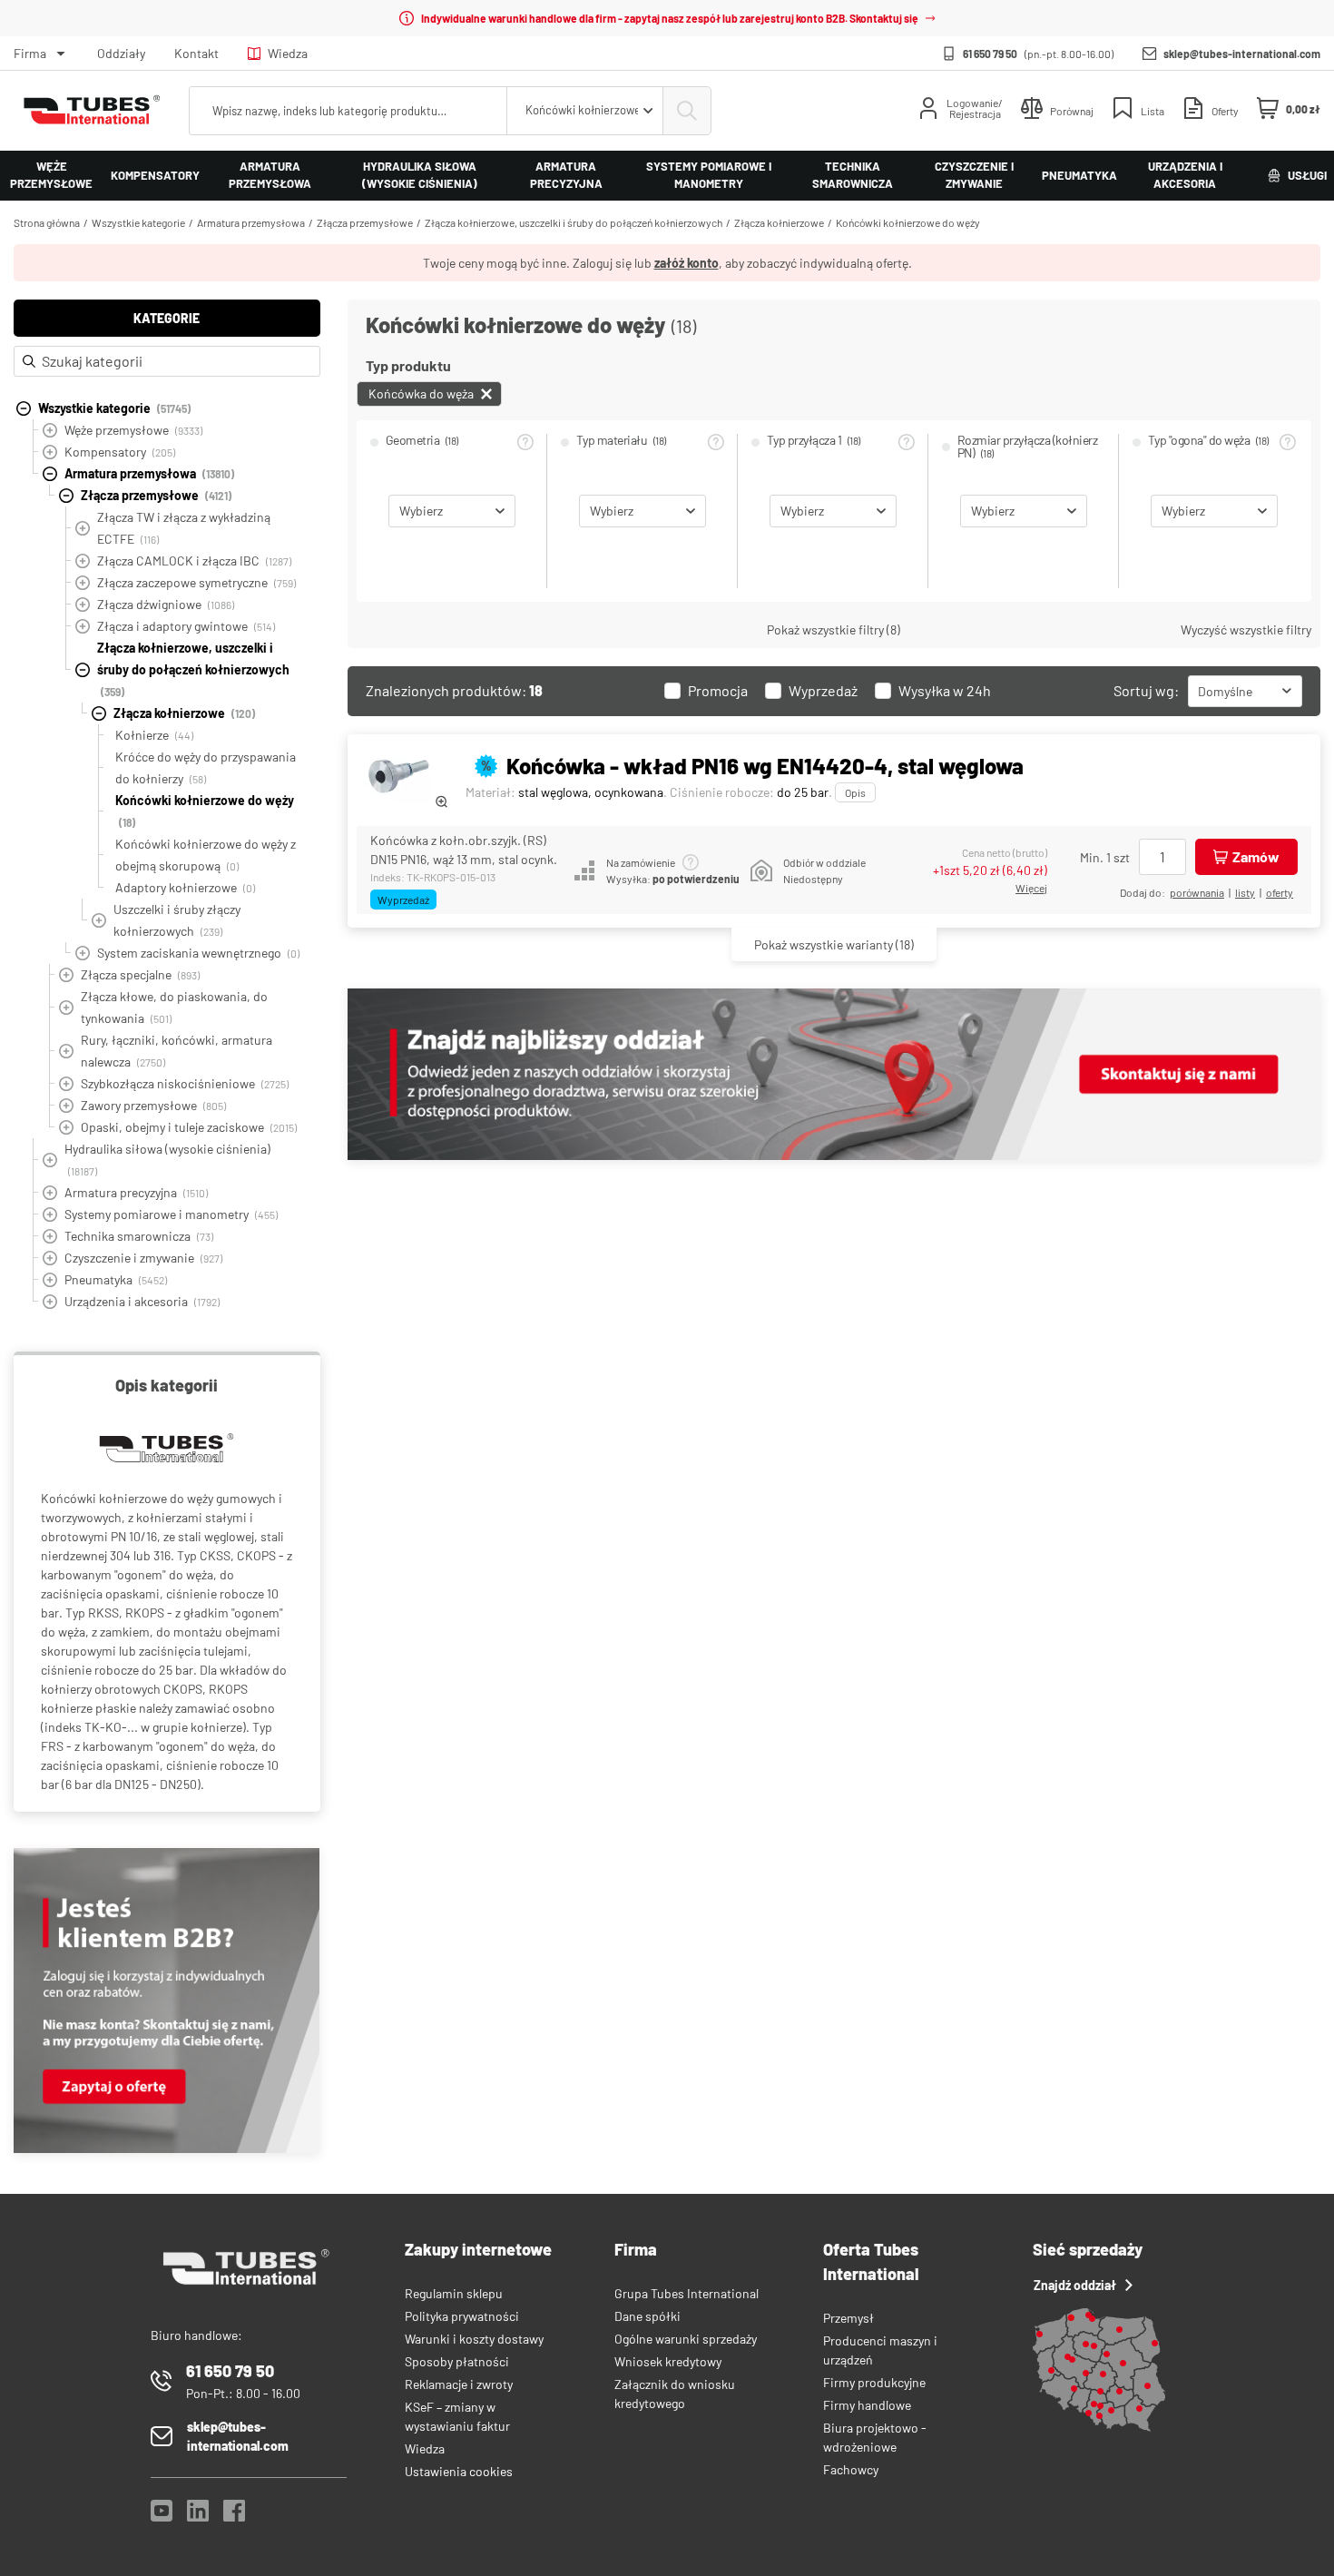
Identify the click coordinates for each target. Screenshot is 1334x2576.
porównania (1197, 892)
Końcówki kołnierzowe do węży (908, 222)
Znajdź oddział (1075, 2285)
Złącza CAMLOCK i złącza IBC (194, 560)
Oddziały (121, 53)
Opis (855, 792)
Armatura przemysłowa (270, 175)
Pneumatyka (1079, 175)
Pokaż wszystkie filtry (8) (834, 629)
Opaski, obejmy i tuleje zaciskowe (189, 1127)
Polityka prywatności (462, 2316)
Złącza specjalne (140, 974)
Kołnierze (154, 735)
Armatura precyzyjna (566, 175)
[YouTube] (162, 2516)
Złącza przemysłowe (365, 222)
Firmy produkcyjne (874, 2382)
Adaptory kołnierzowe (185, 887)
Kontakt (196, 53)
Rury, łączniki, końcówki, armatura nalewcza (177, 1051)
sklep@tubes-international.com (1242, 54)
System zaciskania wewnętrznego (198, 953)
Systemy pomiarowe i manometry (709, 175)
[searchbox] (348, 111)
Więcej (1031, 888)
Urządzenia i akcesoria (1185, 175)
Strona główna (47, 222)
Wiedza (288, 53)
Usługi (1307, 175)
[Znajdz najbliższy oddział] (834, 1155)
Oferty (1280, 892)
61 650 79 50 (990, 54)
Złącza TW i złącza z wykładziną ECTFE (184, 528)
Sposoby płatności (457, 2361)
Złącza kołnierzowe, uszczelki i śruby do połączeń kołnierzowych (574, 222)
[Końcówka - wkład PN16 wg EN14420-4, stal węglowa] (402, 776)
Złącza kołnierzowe (779, 222)
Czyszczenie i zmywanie (974, 175)
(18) (834, 944)
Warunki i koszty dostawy (474, 2339)
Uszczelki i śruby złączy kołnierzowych (177, 920)
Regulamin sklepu (454, 2293)
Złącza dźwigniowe (166, 604)
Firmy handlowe (867, 2405)
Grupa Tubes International (687, 2293)
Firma (30, 53)
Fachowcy (851, 2469)
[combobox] (585, 111)
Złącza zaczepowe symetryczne (196, 582)
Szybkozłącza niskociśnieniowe (185, 1083)
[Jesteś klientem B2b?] (167, 2148)
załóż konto (687, 263)
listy (1245, 892)
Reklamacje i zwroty (459, 2384)
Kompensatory (155, 175)
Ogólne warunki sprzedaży (686, 2339)
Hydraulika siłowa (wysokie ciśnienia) (420, 175)
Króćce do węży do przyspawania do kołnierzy (206, 767)
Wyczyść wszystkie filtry (1246, 629)
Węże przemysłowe (51, 175)
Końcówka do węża (421, 393)
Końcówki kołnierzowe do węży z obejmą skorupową (206, 855)
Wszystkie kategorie (138, 222)
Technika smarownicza (853, 175)
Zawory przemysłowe (153, 1105)
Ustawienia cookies (459, 2471)
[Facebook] (234, 2516)
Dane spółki (647, 2316)
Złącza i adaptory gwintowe (186, 626)
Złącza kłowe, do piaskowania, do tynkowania (174, 1007)
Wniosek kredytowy (668, 2361)
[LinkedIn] (198, 2516)
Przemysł (848, 2318)
